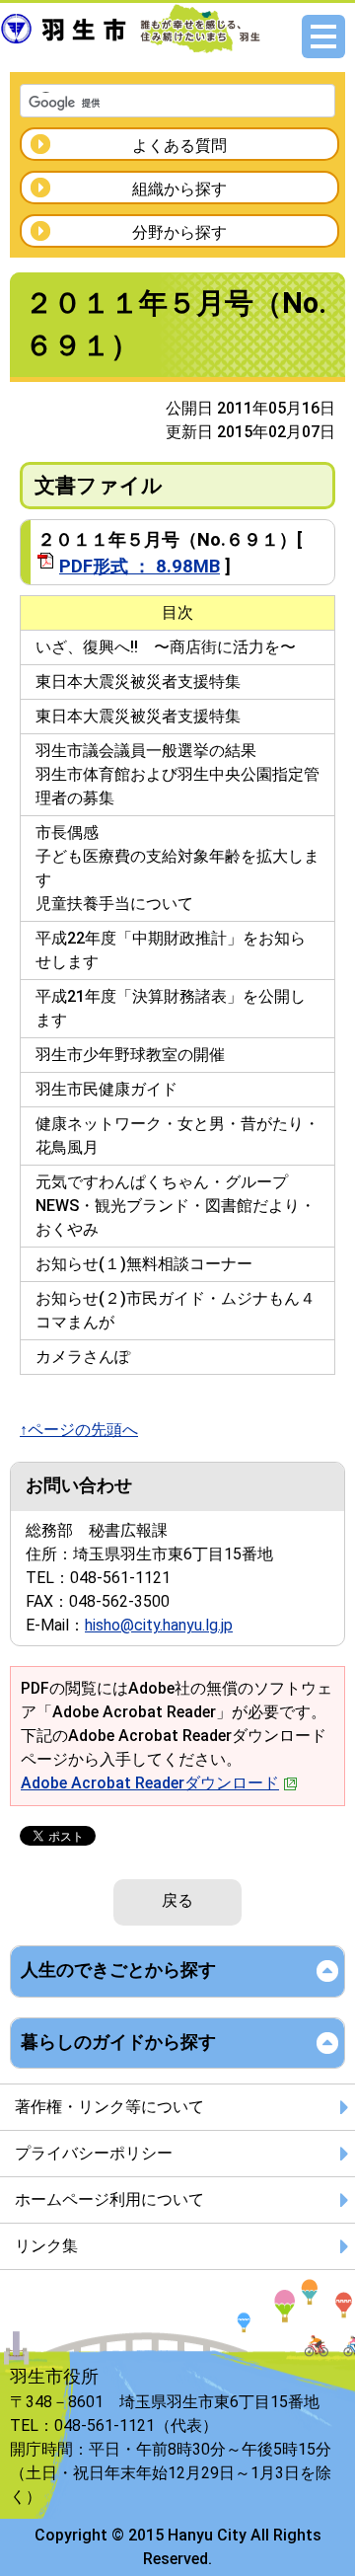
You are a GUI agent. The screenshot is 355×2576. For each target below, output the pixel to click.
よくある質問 (179, 146)
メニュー (323, 37)
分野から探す (179, 232)
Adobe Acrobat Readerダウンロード (150, 1783)
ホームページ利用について (109, 2199)
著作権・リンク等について (109, 2107)
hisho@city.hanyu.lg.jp (159, 1625)
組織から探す (179, 189)
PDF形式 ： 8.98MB (140, 566)
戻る (177, 1900)
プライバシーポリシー (94, 2153)
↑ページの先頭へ (79, 1430)
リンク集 (46, 2246)
